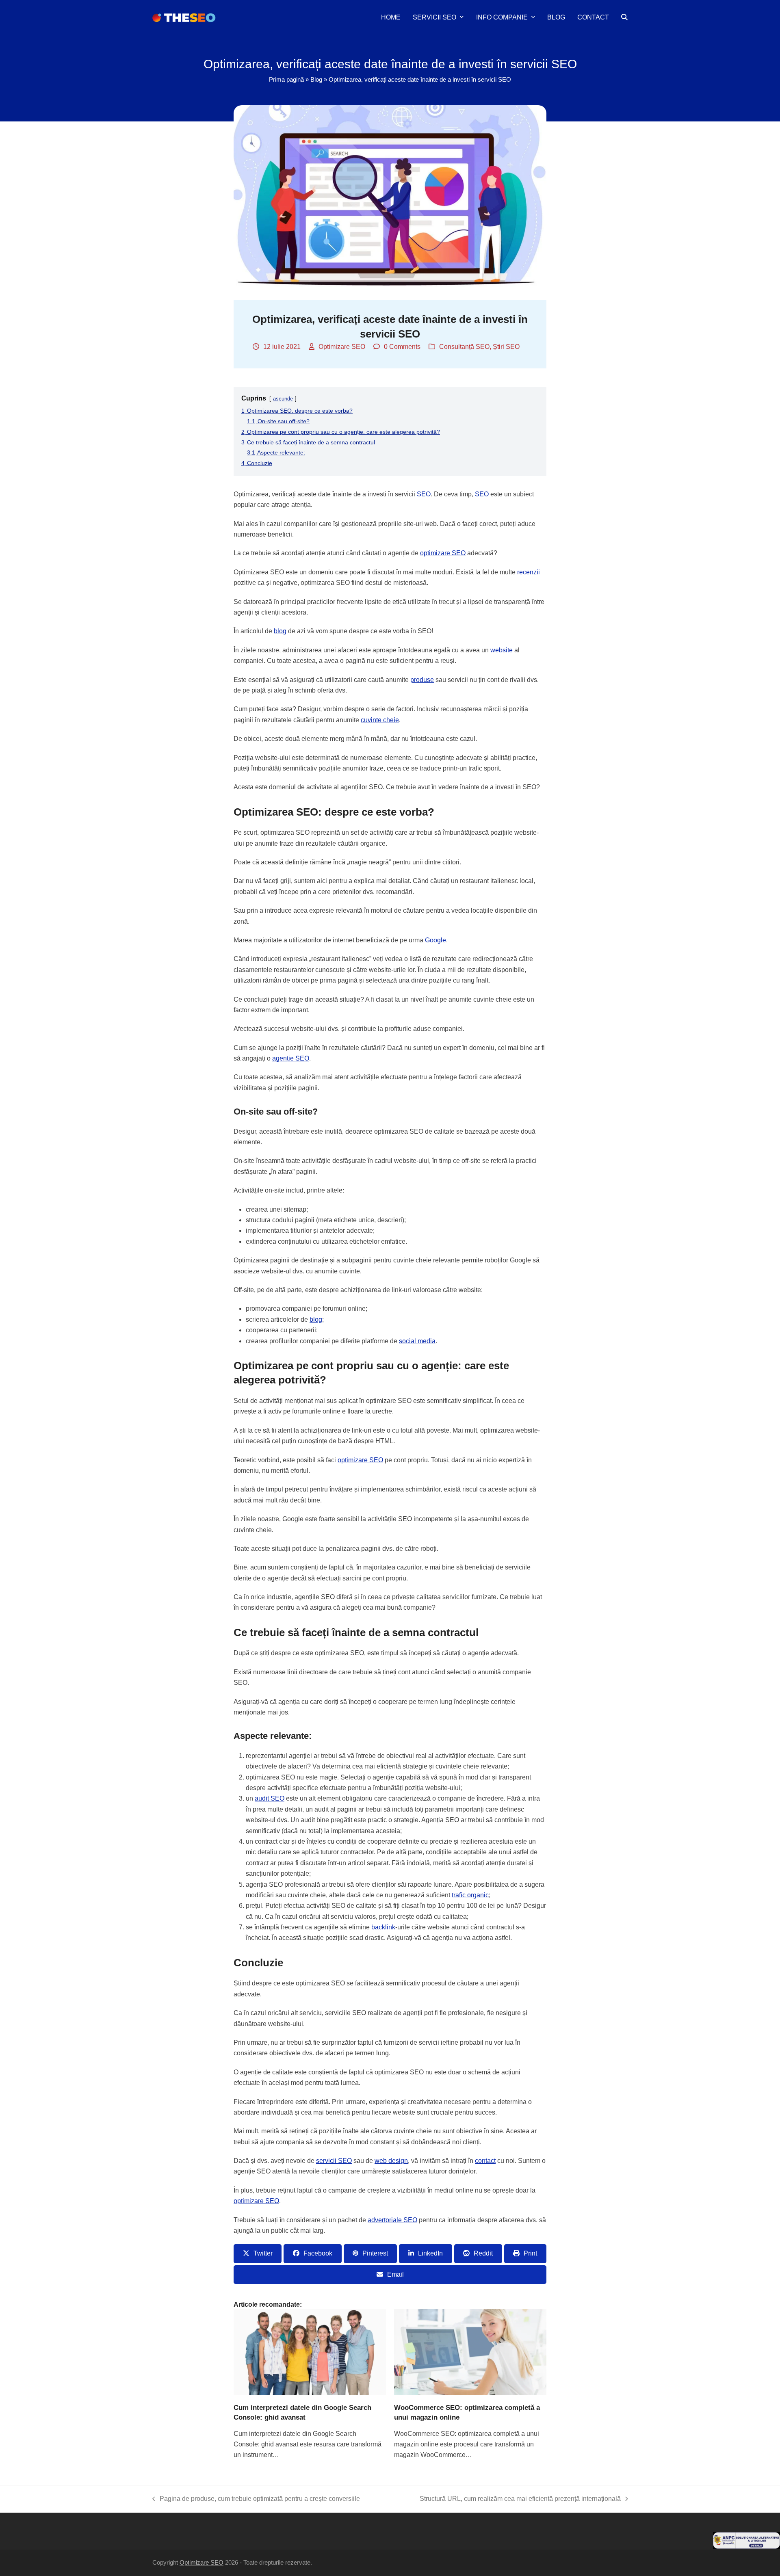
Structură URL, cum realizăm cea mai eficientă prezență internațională (520, 2500)
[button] (624, 17)
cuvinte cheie (380, 720)
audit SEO (270, 1798)
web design (391, 2161)
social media (417, 1341)
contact (485, 2161)
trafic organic (470, 1895)
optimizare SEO (443, 553)
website (502, 650)
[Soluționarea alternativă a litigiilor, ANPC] (746, 2547)
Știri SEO (506, 347)
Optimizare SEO (342, 347)
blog (280, 631)
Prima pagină (286, 80)
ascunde (283, 399)
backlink (383, 1927)
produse (422, 680)
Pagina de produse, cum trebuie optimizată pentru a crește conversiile (256, 2500)
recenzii (529, 572)
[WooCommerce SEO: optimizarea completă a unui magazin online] (470, 2352)
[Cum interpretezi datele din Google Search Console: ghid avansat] (310, 2352)
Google (435, 940)
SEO (424, 494)
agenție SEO (291, 1058)
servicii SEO (334, 2161)
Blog (316, 80)
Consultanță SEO (464, 347)
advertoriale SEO (392, 2220)
